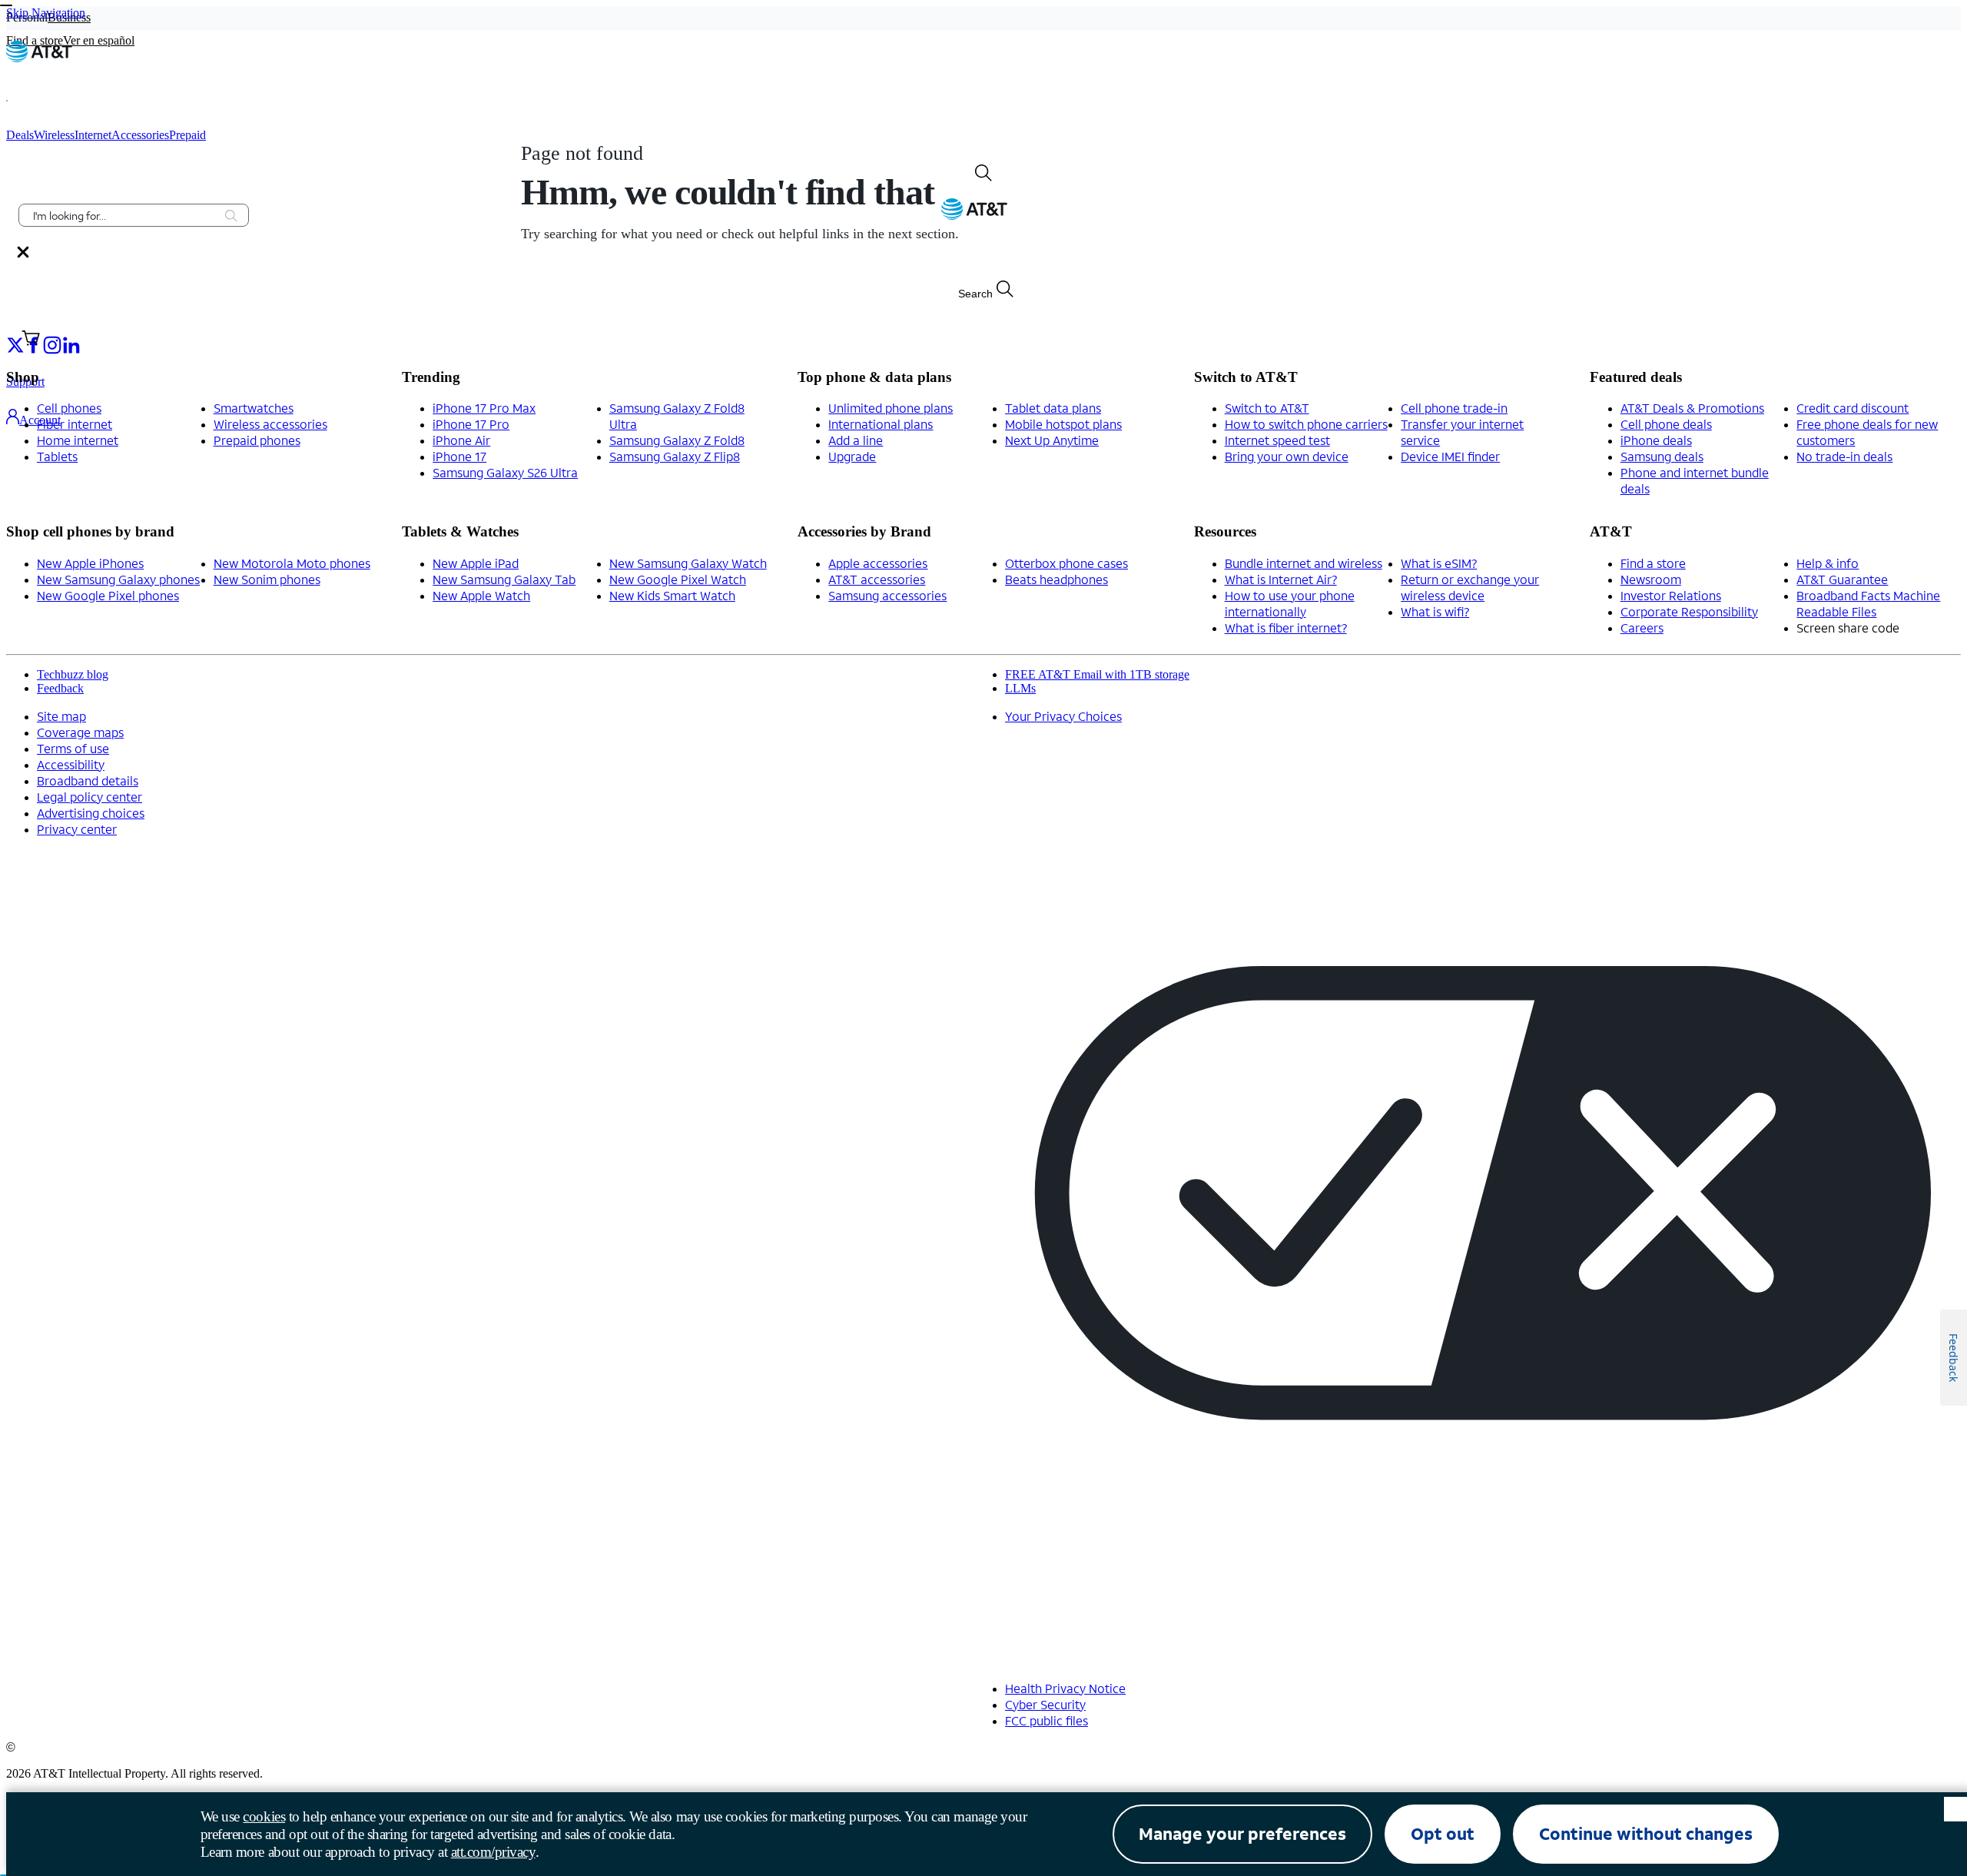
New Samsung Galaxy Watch (688, 563)
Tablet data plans (1053, 408)
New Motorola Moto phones (292, 563)
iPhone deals (1656, 440)
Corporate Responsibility (1689, 611)
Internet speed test (1277, 440)
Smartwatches (254, 408)
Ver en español (99, 40)
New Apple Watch (481, 595)
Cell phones (69, 408)
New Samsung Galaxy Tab (504, 579)
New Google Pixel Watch (678, 579)
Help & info (1828, 563)
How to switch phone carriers (1306, 424)
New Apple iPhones (90, 563)
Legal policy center (90, 797)
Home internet (78, 440)
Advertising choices (91, 813)
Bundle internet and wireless (1304, 563)
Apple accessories (878, 563)
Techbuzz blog (73, 674)
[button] (27, 101)
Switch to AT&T (1267, 408)
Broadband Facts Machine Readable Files (1868, 603)
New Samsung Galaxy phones (118, 579)
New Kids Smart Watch (672, 595)
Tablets (57, 456)
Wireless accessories (270, 424)
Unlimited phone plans (891, 408)
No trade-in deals (1844, 456)
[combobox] (123, 215)
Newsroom (1651, 579)
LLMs (1020, 688)
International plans (881, 424)
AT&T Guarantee (1842, 579)
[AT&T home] (39, 58)
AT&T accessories (877, 579)
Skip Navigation (46, 13)
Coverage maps (80, 732)
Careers (1642, 628)
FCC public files (1047, 1720)
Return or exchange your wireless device (1470, 587)
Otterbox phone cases (1066, 563)
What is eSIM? (1439, 563)
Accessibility (71, 764)
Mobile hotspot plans (1063, 424)
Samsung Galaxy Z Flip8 (675, 456)
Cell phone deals (1666, 424)
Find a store (1653, 563)
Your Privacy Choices (1063, 716)
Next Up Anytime (1052, 440)
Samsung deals (1662, 456)
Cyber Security (1045, 1704)
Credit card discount (1853, 408)
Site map (61, 716)
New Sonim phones (267, 579)
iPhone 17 (459, 456)
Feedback (60, 688)
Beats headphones (1056, 579)
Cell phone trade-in (1454, 408)
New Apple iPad (476, 563)
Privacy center (77, 829)
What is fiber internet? (1286, 628)
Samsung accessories (887, 595)
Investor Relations (1671, 595)
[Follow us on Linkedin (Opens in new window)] (71, 344)
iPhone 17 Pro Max (484, 408)
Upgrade (852, 456)
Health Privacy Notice (1065, 1688)
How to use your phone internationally (1290, 603)
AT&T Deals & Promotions (1692, 408)
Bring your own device (1287, 456)
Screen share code (1848, 628)
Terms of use (73, 748)
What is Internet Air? (1281, 579)
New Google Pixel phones (108, 595)
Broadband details (88, 780)
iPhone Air (461, 440)
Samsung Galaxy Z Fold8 (677, 440)
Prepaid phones (257, 440)
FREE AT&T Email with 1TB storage (1097, 674)
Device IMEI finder (1450, 456)
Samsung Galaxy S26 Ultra (505, 472)
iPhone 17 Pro (471, 424)
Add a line (856, 440)
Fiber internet (75, 424)
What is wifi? (1435, 611)
